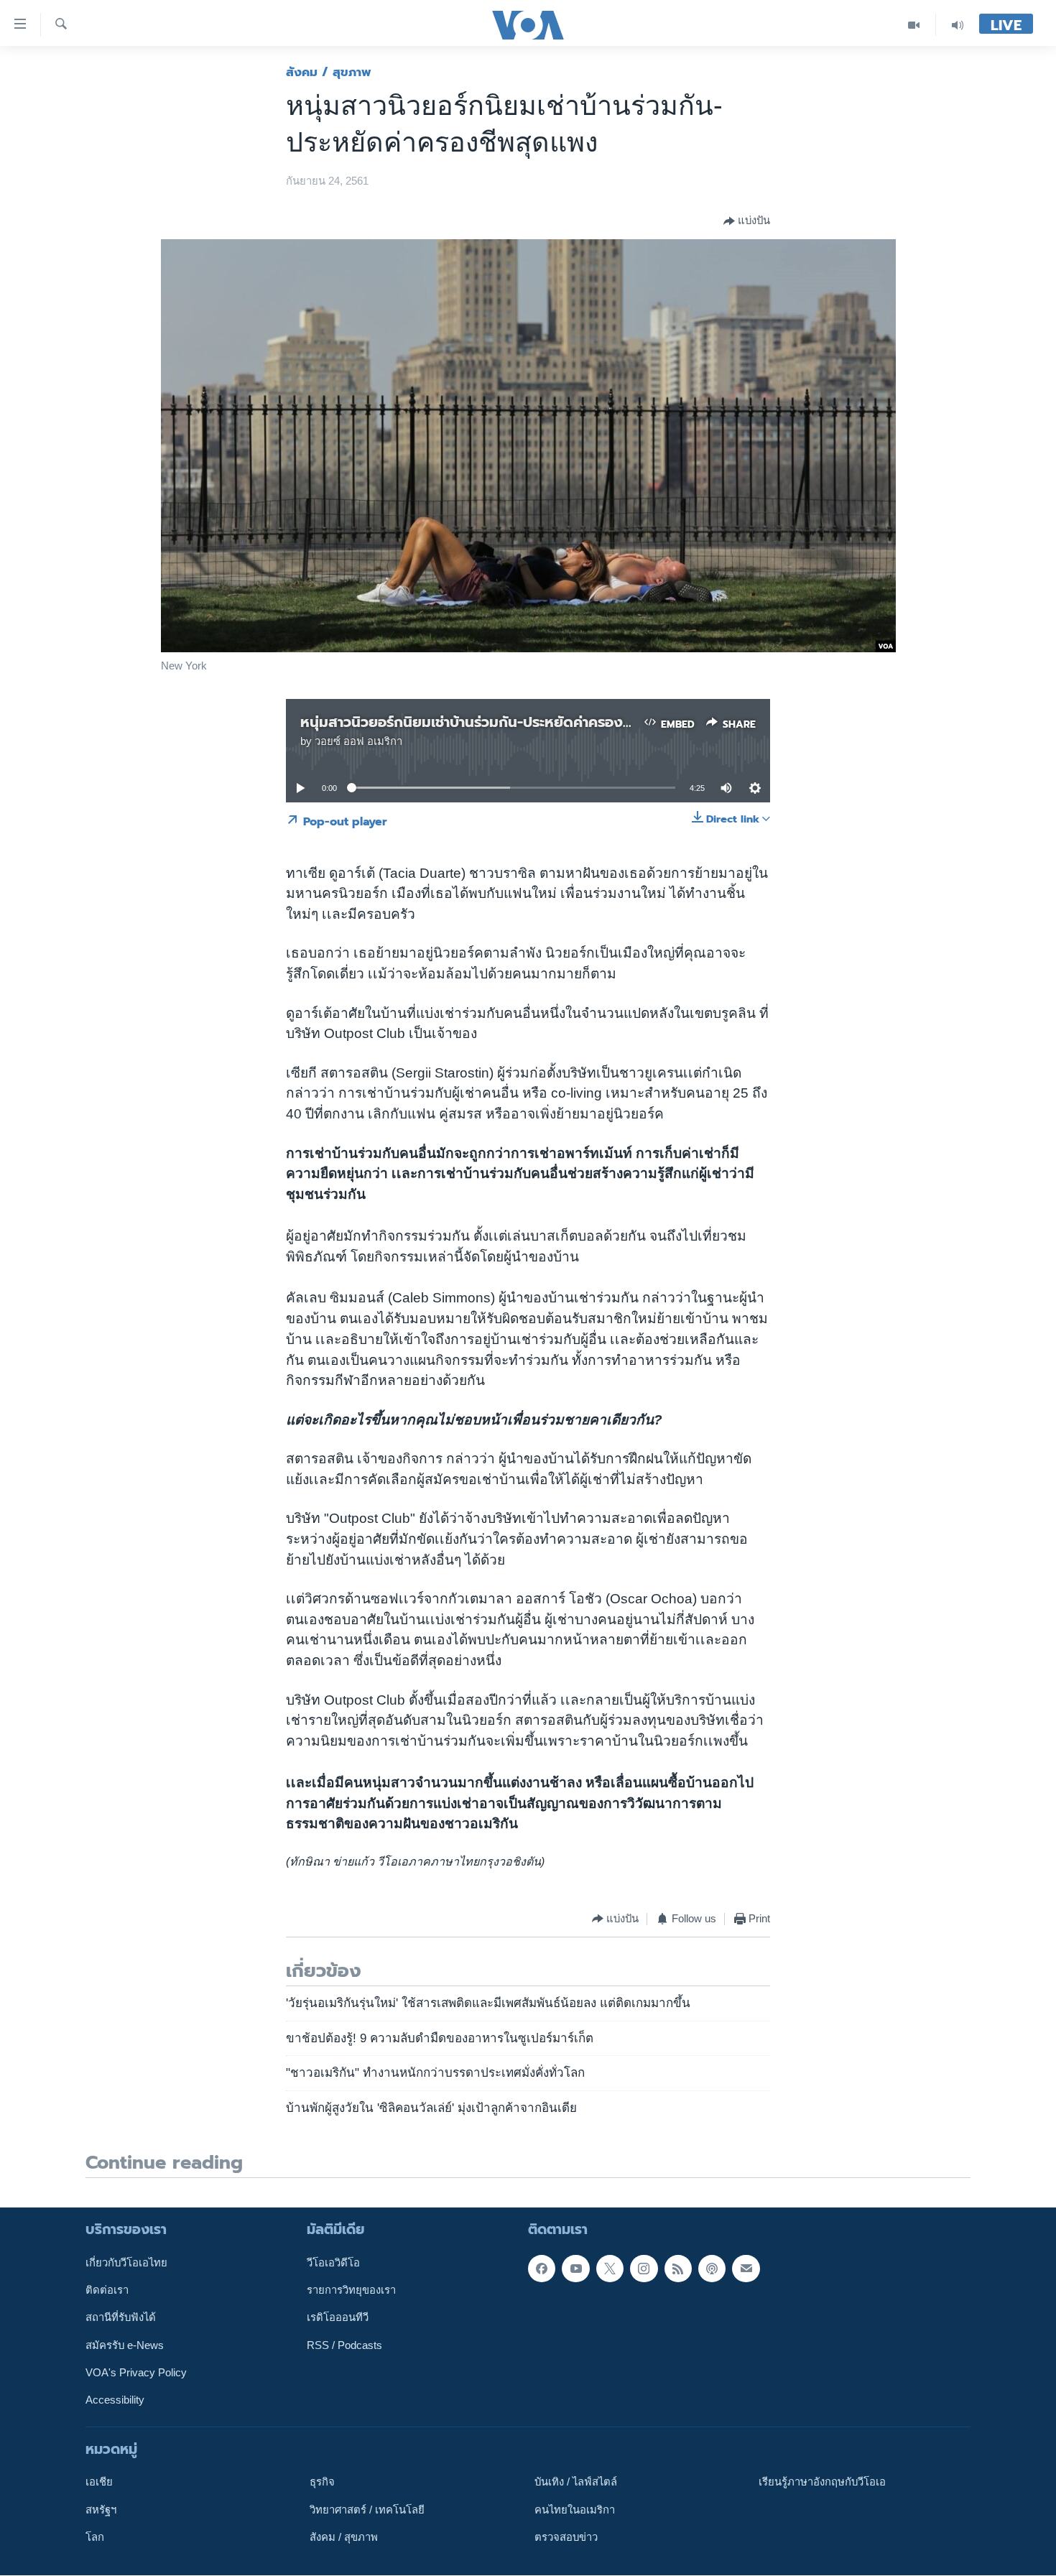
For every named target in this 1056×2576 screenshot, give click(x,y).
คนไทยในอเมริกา (575, 2510)
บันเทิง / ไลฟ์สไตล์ (576, 2483)
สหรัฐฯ (101, 2510)
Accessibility (115, 2401)
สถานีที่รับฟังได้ (121, 2318)
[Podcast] (712, 2269)
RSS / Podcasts (344, 2345)
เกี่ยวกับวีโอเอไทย (126, 2263)
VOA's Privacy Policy (136, 2373)
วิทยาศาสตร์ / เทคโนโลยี (367, 2510)
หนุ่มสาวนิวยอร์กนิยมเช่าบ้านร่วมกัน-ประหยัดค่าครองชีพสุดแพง (496, 722)
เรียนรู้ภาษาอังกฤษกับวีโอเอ (822, 2483)
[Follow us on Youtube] (575, 2269)
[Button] (747, 221)
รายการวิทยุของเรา (351, 2290)
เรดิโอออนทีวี (338, 2318)
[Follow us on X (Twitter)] (610, 2269)
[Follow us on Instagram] (644, 2269)
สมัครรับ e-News (125, 2345)
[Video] (914, 25)
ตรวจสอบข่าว (566, 2537)
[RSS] (678, 2269)
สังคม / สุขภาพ (329, 72)
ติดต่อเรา (107, 2290)
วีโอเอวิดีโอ (333, 2263)
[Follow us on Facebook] (542, 2269)
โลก (95, 2537)
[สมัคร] (746, 2269)
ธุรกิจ (322, 2483)
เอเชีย (99, 2483)
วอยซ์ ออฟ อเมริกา (358, 741)
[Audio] (958, 25)
